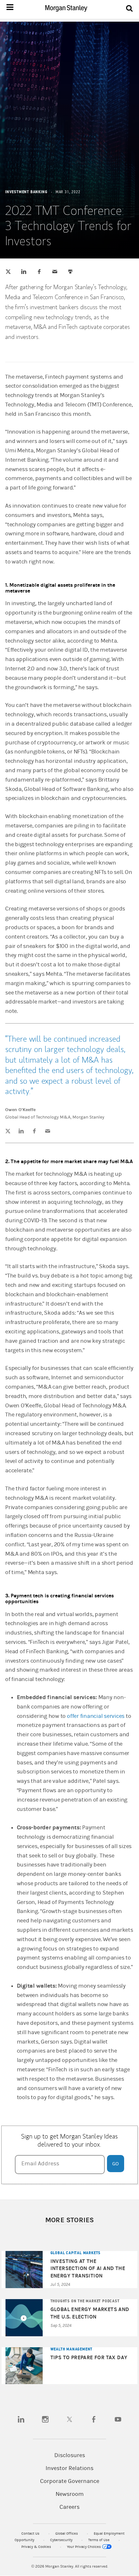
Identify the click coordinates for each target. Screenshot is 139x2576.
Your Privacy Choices (84, 2547)
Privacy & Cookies (37, 2547)
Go (115, 2164)
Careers (69, 2507)
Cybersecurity (62, 2540)
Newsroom (70, 2494)
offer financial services (96, 1716)
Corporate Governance (70, 2481)
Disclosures (70, 2455)
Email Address (40, 2164)
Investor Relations (69, 2468)
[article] (69, 1211)
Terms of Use (99, 2540)
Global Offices (67, 2534)
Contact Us (31, 2534)
